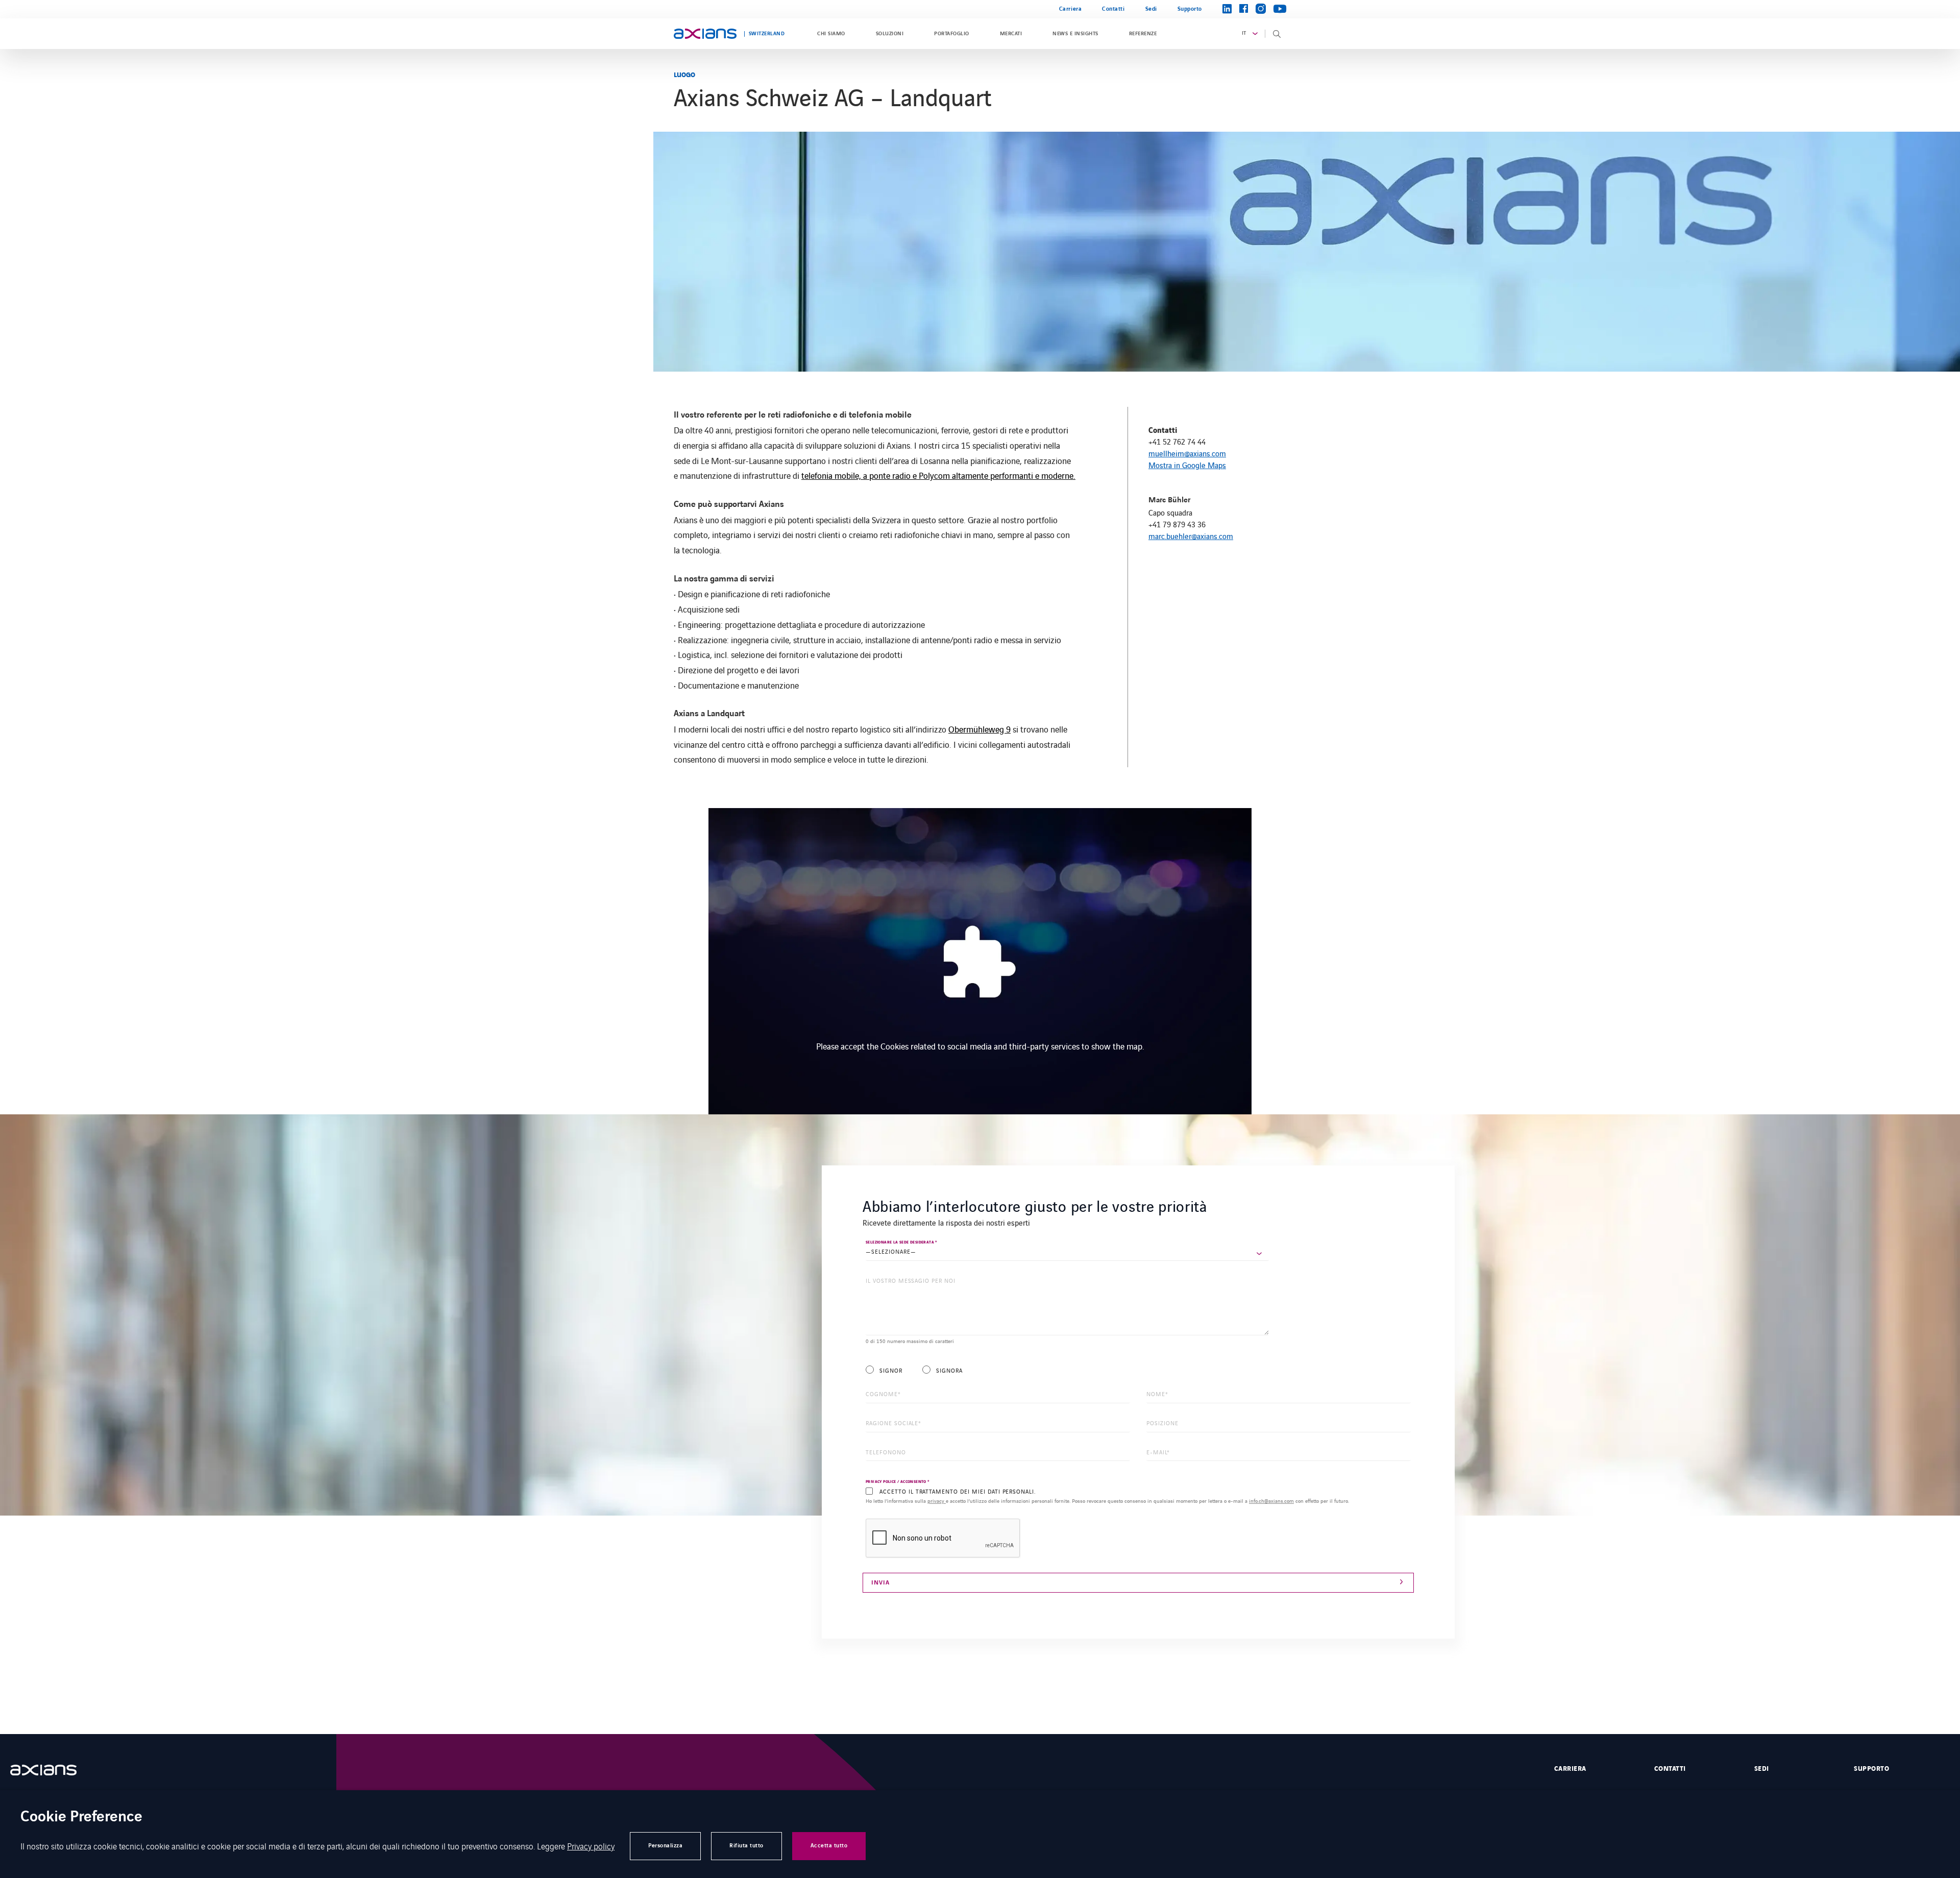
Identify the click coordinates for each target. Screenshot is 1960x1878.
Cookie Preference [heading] (81, 1818)
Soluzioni (890, 34)
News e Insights (1075, 34)
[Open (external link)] (54, 1770)
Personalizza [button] (665, 1846)
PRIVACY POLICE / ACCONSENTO (898, 1482)
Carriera (1070, 9)
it (1244, 33)
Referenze (1143, 34)
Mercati (1011, 34)
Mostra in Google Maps (1187, 465)
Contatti (1113, 9)
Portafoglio (951, 34)
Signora (949, 1370)
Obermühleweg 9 (979, 729)
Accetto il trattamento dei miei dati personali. (958, 1491)
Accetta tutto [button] (829, 1846)
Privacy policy (591, 1846)
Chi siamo (831, 34)
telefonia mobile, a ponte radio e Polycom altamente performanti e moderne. (938, 475)
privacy (937, 1501)
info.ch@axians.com (1271, 1501)
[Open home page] (705, 34)
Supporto (1190, 9)
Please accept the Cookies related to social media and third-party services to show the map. (980, 1046)
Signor (891, 1370)
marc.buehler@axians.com (1191, 536)
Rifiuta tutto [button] (746, 1846)
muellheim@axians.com (1187, 453)
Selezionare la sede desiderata (901, 1242)
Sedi (1151, 9)
